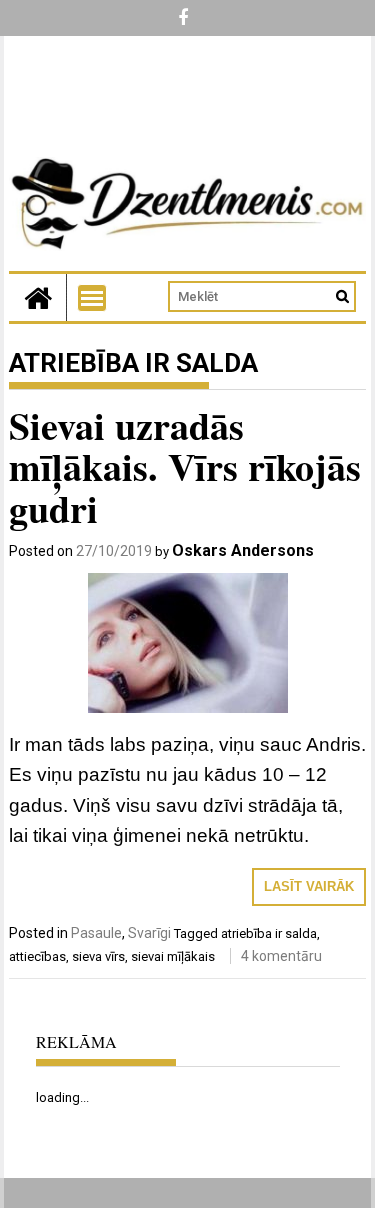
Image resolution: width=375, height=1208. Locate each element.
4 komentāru (281, 956)
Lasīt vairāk (309, 886)
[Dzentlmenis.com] (38, 297)
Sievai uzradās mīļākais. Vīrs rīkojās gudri (185, 467)
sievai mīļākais (173, 956)
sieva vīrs (98, 956)
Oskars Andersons (243, 550)
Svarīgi (149, 933)
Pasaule (96, 933)
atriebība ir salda (269, 933)
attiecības (37, 956)
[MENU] (92, 298)
